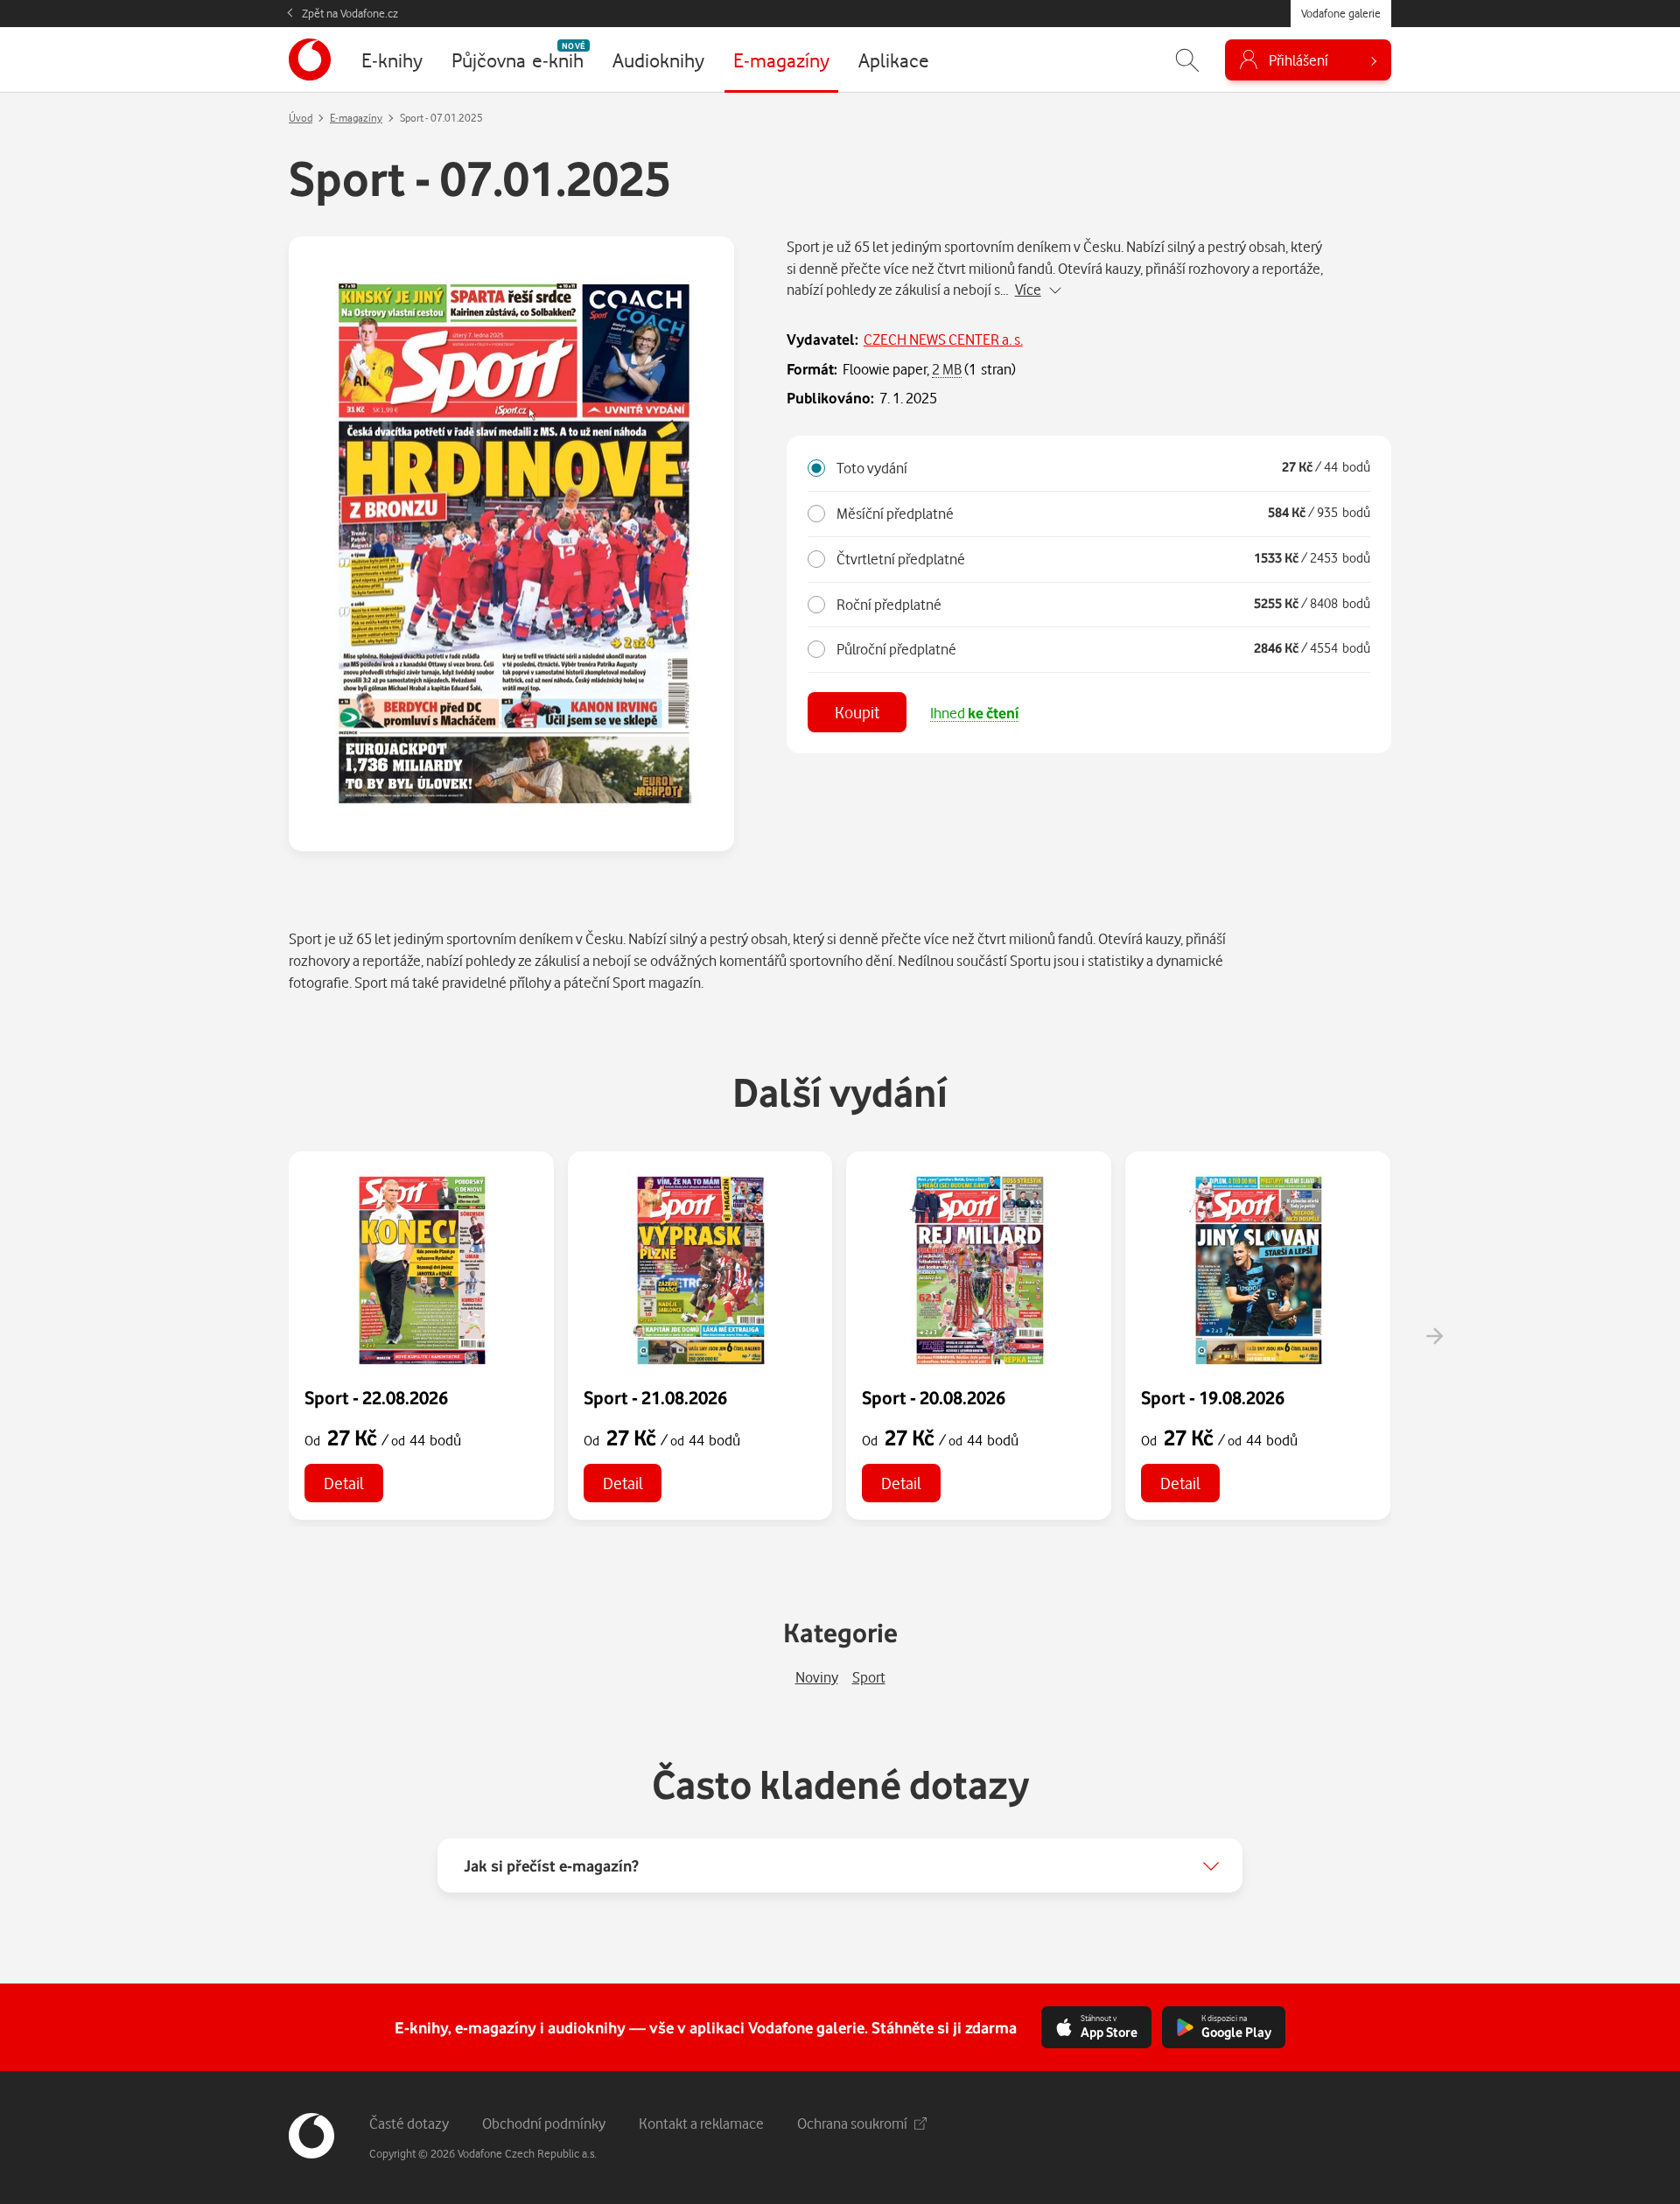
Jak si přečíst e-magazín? (551, 1865)
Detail (344, 1483)
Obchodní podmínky (544, 2123)
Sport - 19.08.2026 (1213, 1397)
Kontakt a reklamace (701, 2123)
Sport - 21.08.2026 (655, 1397)
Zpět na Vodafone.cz (350, 13)
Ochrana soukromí (852, 2123)
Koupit (857, 712)
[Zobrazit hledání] (1187, 60)
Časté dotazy (409, 2123)
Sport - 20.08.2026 (934, 1397)
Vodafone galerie (1341, 13)
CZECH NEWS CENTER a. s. (943, 339)
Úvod (301, 118)
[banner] (310, 59)
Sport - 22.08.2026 (376, 1397)
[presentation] (1434, 1336)
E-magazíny (356, 118)
